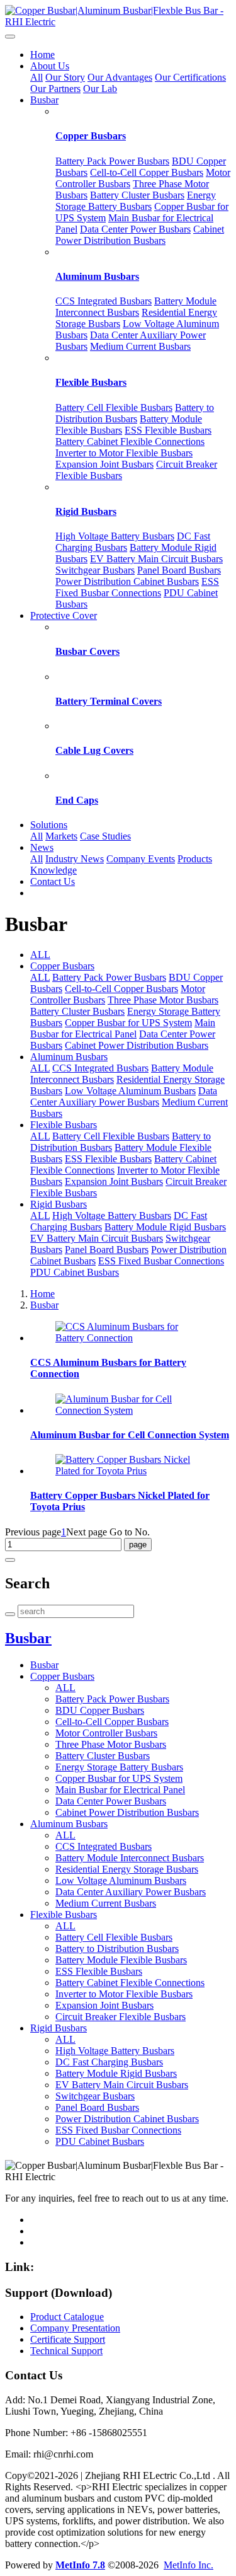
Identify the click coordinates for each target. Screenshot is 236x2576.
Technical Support (66, 2351)
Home (42, 55)
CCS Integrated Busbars (104, 301)
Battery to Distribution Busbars (135, 413)
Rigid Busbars (86, 511)
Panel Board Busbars (179, 570)
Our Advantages (120, 77)
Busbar (44, 100)
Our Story (65, 77)
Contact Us (53, 881)
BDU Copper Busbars (100, 1710)
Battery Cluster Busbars (137, 195)
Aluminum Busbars (97, 276)
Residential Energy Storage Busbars (127, 1869)
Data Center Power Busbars (135, 229)
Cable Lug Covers (94, 750)
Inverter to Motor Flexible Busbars (124, 453)
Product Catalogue (67, 2317)
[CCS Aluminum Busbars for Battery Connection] (131, 1338)
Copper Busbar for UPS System (128, 1023)
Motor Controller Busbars (106, 1733)
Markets (61, 836)
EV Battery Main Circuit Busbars (156, 559)
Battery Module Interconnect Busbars (136, 307)
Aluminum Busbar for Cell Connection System (130, 1435)
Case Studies (105, 836)
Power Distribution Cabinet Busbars (127, 581)
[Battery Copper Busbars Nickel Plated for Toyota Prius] (131, 1471)
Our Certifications (190, 77)
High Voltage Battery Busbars (115, 536)
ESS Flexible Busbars (168, 430)
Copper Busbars (91, 136)
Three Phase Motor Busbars (163, 1000)
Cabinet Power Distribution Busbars (140, 235)
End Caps (77, 800)
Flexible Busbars (91, 382)
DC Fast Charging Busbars (109, 2062)
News (42, 847)
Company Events (141, 859)
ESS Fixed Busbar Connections (137, 587)
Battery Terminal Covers (109, 701)
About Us (50, 66)
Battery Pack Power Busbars (112, 161)
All (37, 77)
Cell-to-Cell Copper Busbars (147, 172)
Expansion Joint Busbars (104, 464)
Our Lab (100, 89)
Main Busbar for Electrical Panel (123, 1028)
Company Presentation (75, 2328)
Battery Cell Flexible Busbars (114, 407)
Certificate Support (68, 2339)
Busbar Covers (87, 651)
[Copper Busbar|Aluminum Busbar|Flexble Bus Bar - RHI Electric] (118, 16)
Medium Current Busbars (140, 346)
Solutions (49, 825)
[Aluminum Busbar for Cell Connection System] (131, 1410)
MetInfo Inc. (188, 2565)
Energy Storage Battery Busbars (136, 201)
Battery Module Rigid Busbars (165, 1227)
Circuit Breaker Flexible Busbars (121, 2017)
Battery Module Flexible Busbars (121, 1960)
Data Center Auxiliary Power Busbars (124, 1096)
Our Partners (55, 89)
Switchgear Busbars (95, 570)
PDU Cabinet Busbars (75, 1272)
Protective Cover (64, 615)
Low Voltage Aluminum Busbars (130, 1091)
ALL (40, 955)
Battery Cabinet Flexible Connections (130, 442)
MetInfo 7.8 (80, 2565)
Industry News (75, 859)
